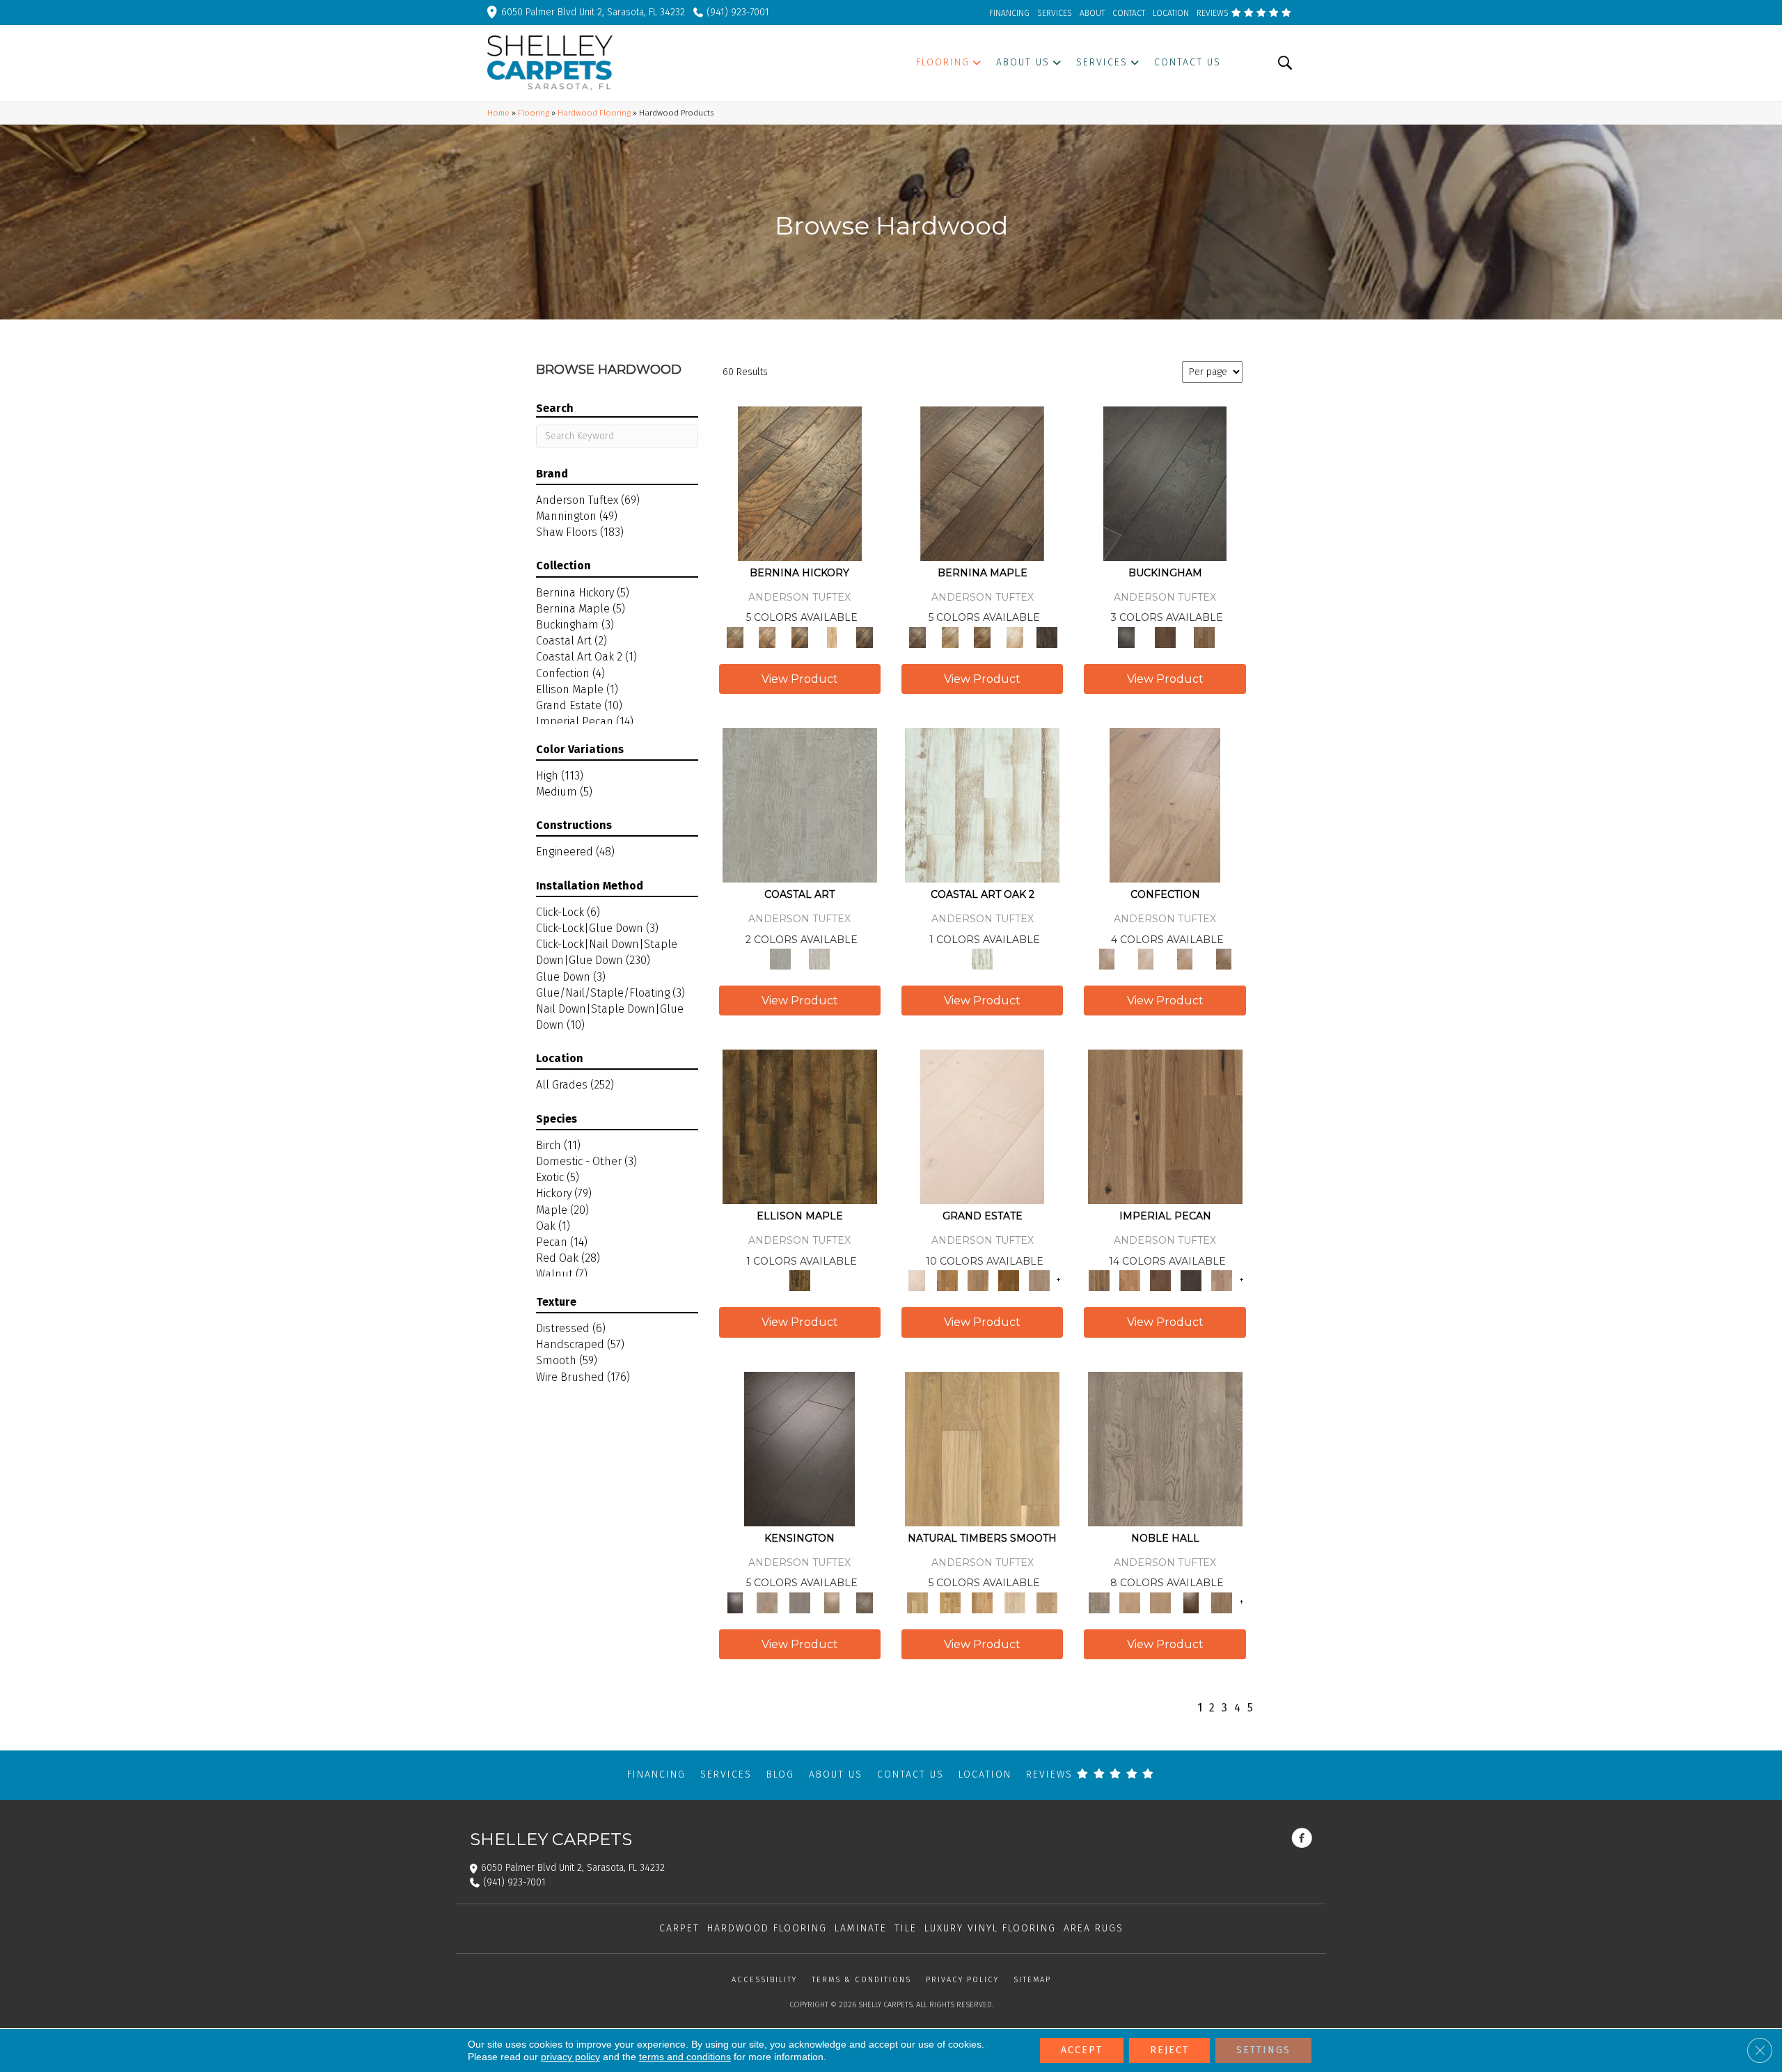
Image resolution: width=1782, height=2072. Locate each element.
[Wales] (1165, 636)
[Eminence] (1191, 1602)
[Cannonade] (800, 1126)
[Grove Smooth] (982, 1448)
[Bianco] (949, 636)
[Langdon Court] (1039, 1280)
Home (498, 113)
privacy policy (570, 2057)
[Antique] (1165, 1126)
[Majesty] (1222, 1602)
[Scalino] (832, 636)
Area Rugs (1094, 1928)
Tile (906, 1928)
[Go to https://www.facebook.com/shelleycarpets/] (1302, 1840)
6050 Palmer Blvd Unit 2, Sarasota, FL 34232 (593, 12)
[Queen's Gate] (832, 1602)
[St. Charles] (864, 1602)
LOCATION (1171, 13)
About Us (836, 1774)
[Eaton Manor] (978, 1280)
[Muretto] (799, 636)
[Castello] (983, 636)
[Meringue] (1185, 959)
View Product (800, 679)
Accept (1082, 2050)
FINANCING (1009, 13)
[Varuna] (1047, 636)
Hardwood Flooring (594, 113)
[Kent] (1165, 483)
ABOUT (1092, 13)
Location (985, 1774)
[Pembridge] (799, 1602)
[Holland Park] (767, 1602)
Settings (1263, 2050)
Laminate (861, 1928)
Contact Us (910, 1774)
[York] (1204, 636)
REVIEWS (1214, 13)
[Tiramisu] (1224, 959)
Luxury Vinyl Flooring (990, 1928)
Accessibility (764, 1980)
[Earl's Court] (799, 1448)
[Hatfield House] (1009, 1280)
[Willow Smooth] (1015, 1602)
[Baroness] (1165, 1448)
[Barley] (1130, 1280)
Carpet (679, 1928)
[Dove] (1191, 1280)
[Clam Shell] (800, 804)
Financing (656, 1774)
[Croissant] (1165, 804)
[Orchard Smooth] (949, 1602)
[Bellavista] (982, 483)
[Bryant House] (947, 1280)
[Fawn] (1222, 1280)
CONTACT (1129, 13)
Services (726, 1774)
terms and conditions (685, 2057)
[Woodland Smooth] (1047, 1602)
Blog (780, 1774)
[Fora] (767, 636)
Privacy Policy (962, 1980)
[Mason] (1015, 636)
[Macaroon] (1146, 959)
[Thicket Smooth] (983, 1602)
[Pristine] (819, 959)
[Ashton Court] (982, 1126)
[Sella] (864, 636)
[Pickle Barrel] (982, 804)
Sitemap (1032, 1980)
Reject (1169, 2050)
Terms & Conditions (861, 1980)
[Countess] (1130, 1602)
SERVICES (1055, 13)
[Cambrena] (800, 483)
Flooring (534, 113)
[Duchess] (1160, 1602)
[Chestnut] (1160, 1280)
